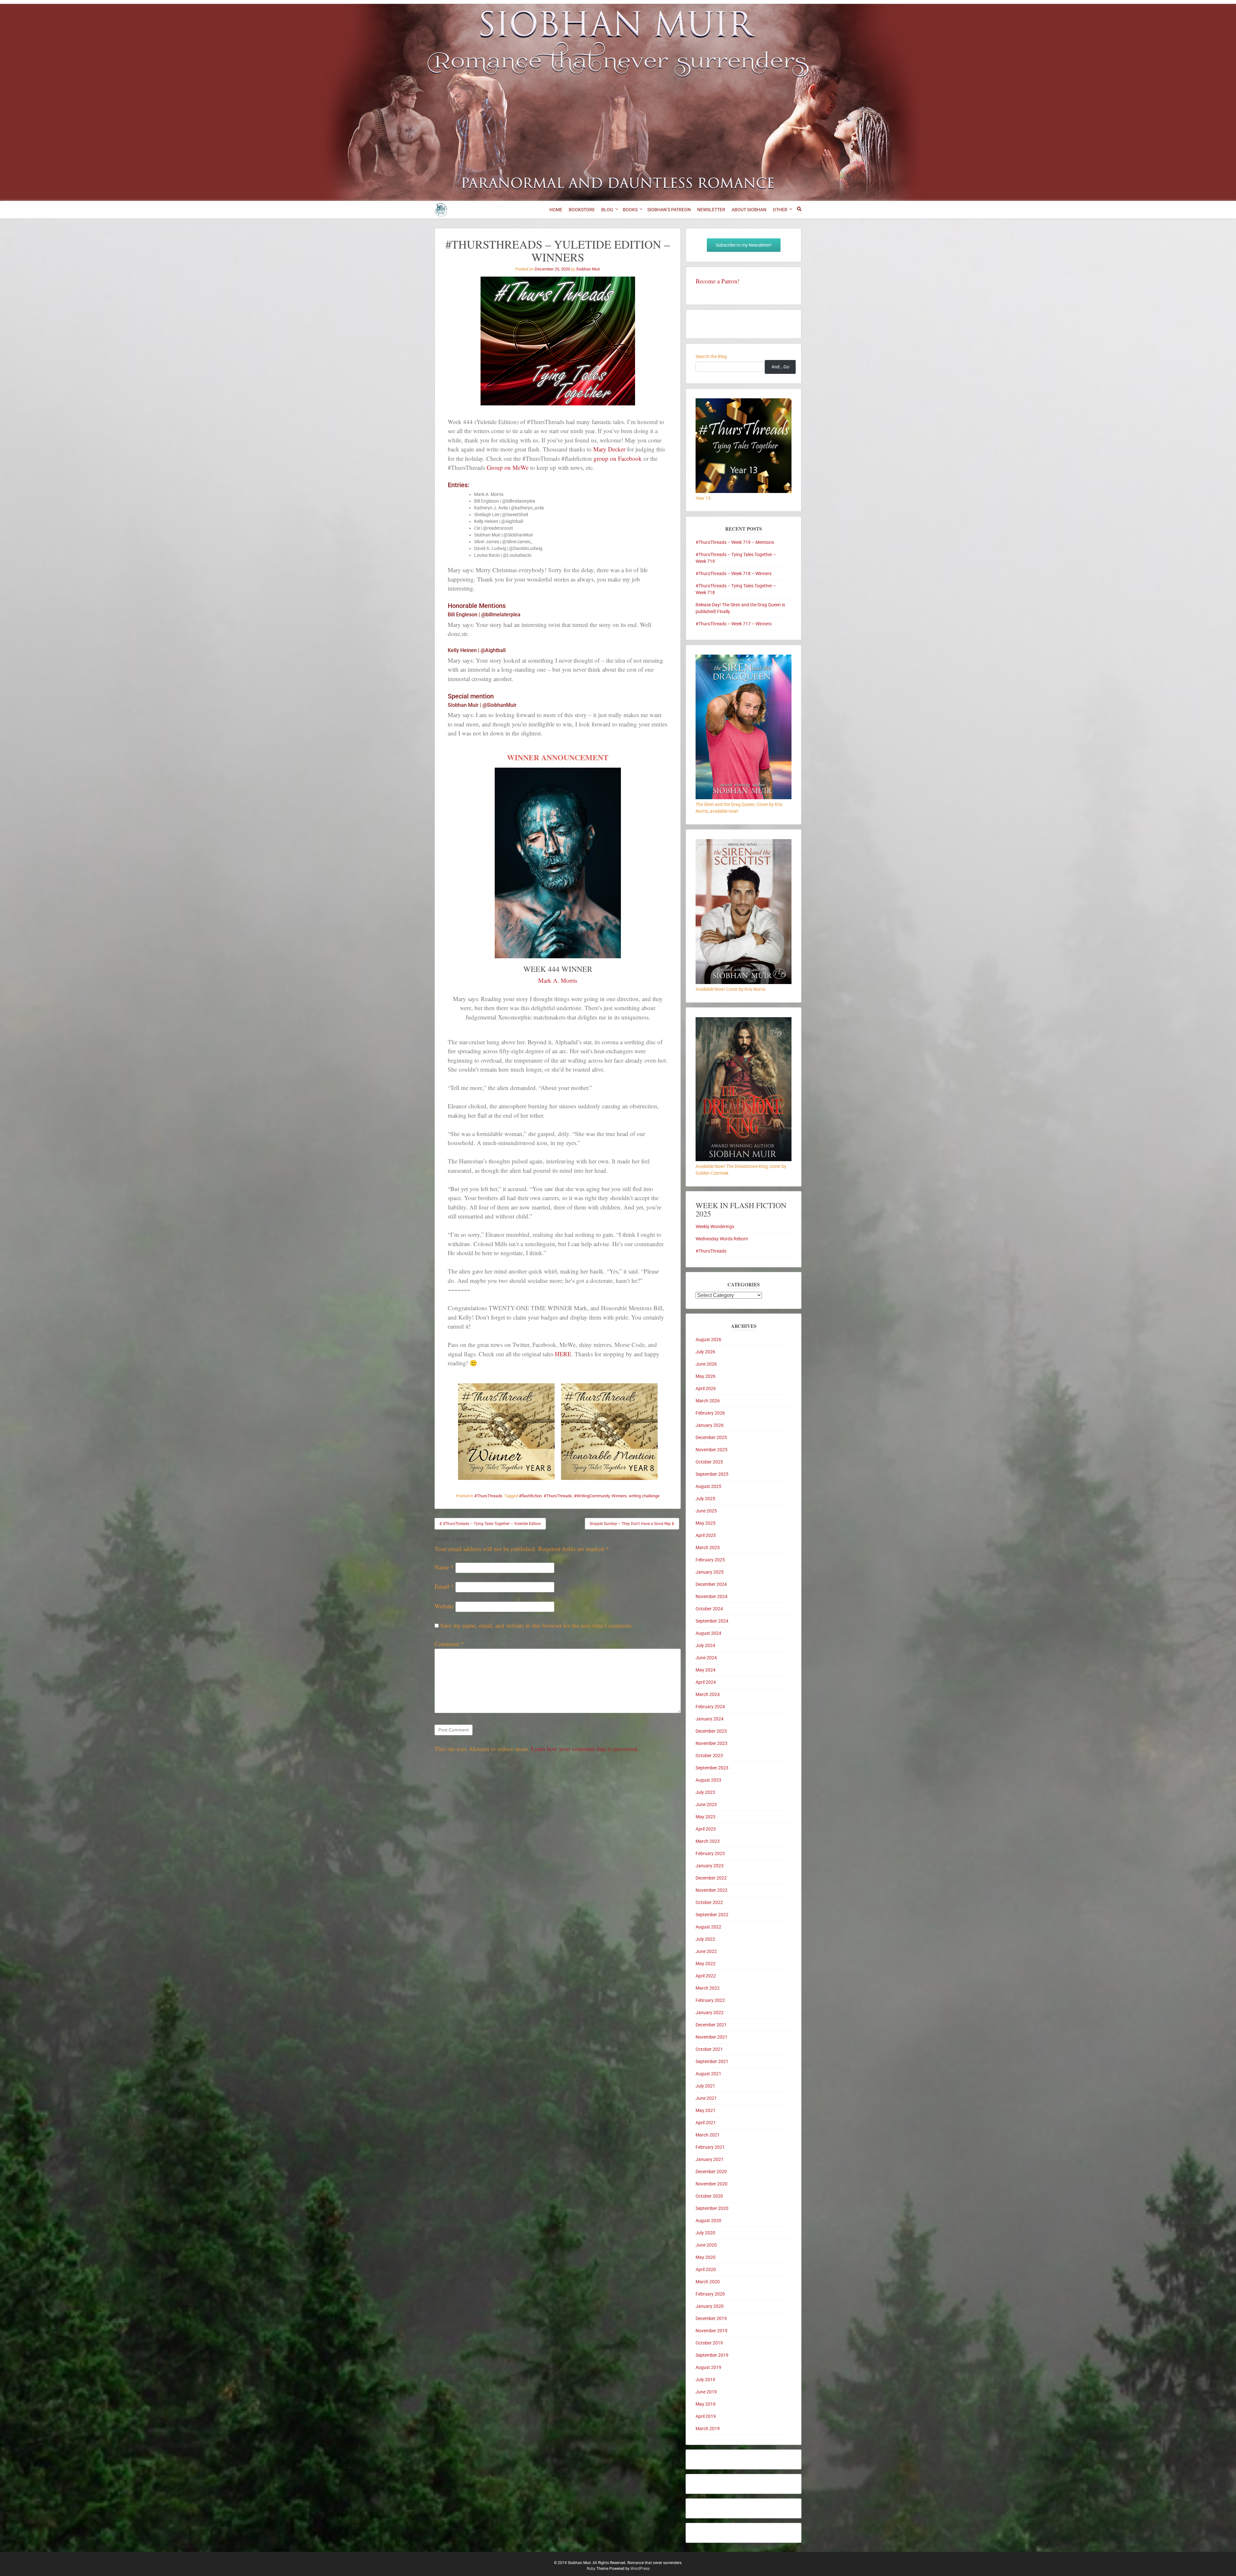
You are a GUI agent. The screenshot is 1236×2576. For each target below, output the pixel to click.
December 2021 (711, 2025)
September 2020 (712, 2208)
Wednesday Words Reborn (722, 1239)
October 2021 (709, 2049)
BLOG (607, 210)
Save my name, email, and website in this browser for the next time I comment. (537, 1625)
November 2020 (712, 2184)
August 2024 (708, 1633)
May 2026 (706, 1376)
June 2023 (706, 1804)
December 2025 (711, 1437)
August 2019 (708, 2367)
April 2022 (706, 1976)
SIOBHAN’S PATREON (669, 210)
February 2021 (710, 2147)
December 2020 (711, 2172)
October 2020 (709, 2196)
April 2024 (706, 1682)
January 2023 (710, 1866)
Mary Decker (609, 449)
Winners (619, 1496)
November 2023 (712, 1743)
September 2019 (712, 2355)
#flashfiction (530, 1496)
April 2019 (706, 2416)
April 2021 (706, 2123)
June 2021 (706, 2098)
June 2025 (706, 1511)
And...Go (780, 367)
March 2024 (708, 1694)
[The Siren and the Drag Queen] (744, 798)
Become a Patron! (717, 281)
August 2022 (708, 1927)
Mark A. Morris (558, 980)
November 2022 (712, 1890)
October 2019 (709, 2343)
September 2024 (712, 1621)
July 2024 (705, 1645)
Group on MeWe (508, 467)
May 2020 (706, 2257)
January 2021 (710, 2159)
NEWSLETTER (711, 210)
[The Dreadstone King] (744, 1160)
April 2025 (706, 1535)
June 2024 (706, 1658)
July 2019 (705, 2380)
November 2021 (712, 2037)
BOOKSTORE (582, 210)
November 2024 (712, 1596)
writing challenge (644, 1496)
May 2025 (706, 1523)
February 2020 (710, 2294)
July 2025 (705, 1499)
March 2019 (708, 2429)
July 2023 (705, 1792)
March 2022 (708, 1988)
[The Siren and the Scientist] (744, 982)
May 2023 (706, 1817)
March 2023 (708, 1841)
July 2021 (705, 2086)
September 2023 (712, 1768)
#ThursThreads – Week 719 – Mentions (735, 542)
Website (444, 1606)
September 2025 (712, 1474)
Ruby (591, 2569)
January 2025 (710, 1572)
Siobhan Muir (588, 269)
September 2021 (712, 2061)
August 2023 (708, 1780)
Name (444, 1567)
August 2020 (708, 2221)
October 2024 (709, 1609)
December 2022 (711, 1878)
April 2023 (706, 1829)
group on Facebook (618, 458)
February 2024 (710, 1707)
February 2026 (710, 1413)
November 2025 (712, 1450)
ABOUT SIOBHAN (749, 210)
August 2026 (708, 1340)
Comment (449, 1644)
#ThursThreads (488, 1496)
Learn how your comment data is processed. (585, 1749)
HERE (563, 1354)
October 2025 (709, 1462)
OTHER (780, 210)
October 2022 (709, 1902)
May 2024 (706, 1670)
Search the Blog (711, 356)
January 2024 (710, 1719)
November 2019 (712, 2331)
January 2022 (710, 2012)
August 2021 (708, 2074)
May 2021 (706, 2110)
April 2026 (706, 1388)
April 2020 (706, 2269)
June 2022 (706, 1951)
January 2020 (710, 2306)
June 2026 (706, 1364)
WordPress (640, 2569)
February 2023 (710, 1853)
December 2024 (711, 1584)
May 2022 (706, 1964)
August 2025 (708, 1486)
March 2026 (708, 1401)
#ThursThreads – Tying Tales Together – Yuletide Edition (492, 1524)
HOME (556, 210)
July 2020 (705, 2233)
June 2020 (706, 2245)
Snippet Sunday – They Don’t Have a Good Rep (631, 1524)
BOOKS (630, 210)
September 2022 (712, 1915)
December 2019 (711, 2318)
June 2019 (706, 2392)
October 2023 (709, 1756)
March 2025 (708, 1548)
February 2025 (710, 1560)
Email (444, 1586)
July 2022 (705, 1939)
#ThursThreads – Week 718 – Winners (734, 573)
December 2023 (711, 1731)
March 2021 (708, 2135)
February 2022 (710, 2000)
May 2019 (706, 2404)
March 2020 (708, 2282)
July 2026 (705, 1352)
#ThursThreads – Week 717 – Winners (734, 624)
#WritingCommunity (592, 1496)
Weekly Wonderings (715, 1226)
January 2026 (710, 1425)
